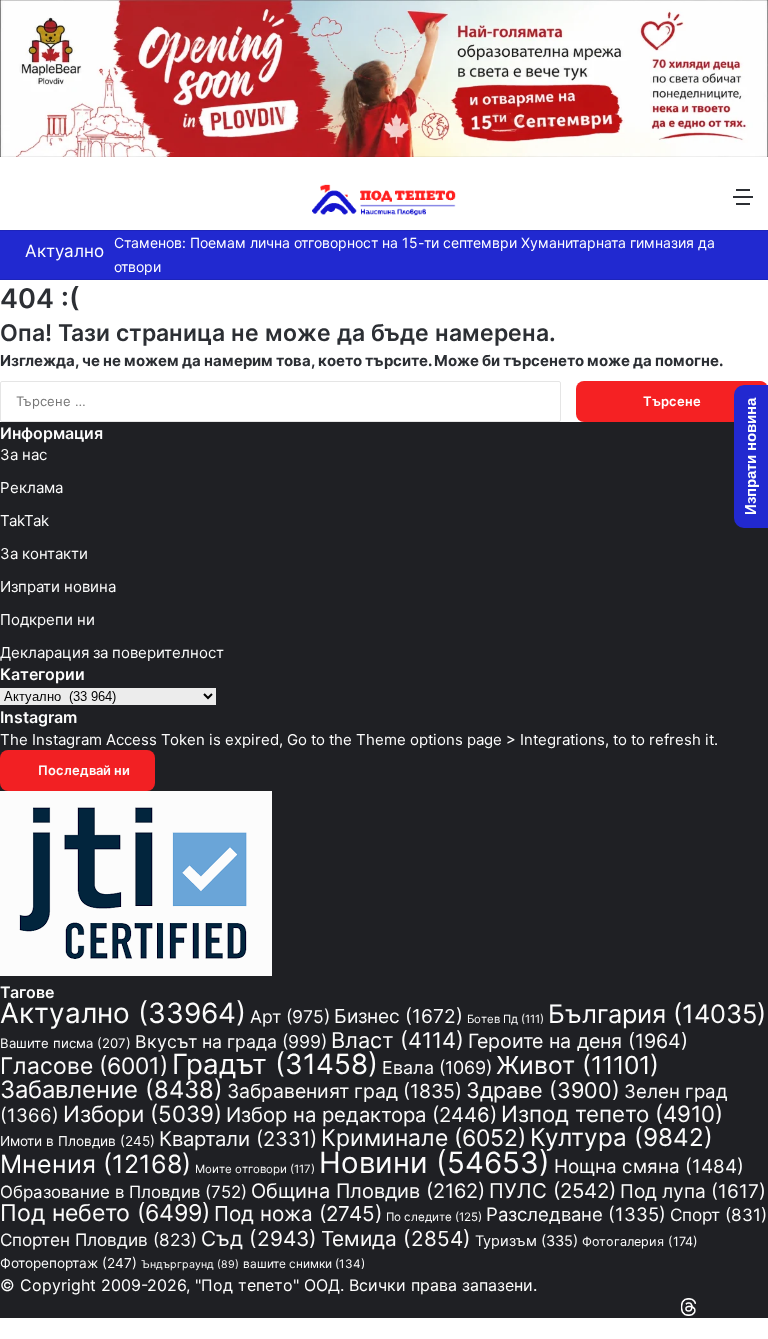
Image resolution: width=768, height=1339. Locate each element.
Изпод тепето (612, 1113)
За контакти (44, 553)
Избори (142, 1113)
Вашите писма (65, 1043)
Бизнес (398, 1016)
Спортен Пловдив (98, 1239)
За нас (23, 454)
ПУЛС (552, 1190)
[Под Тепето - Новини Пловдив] (384, 196)
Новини (434, 1162)
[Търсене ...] (25, 203)
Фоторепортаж (68, 1263)
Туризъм (526, 1241)
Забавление (111, 1089)
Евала (437, 1067)
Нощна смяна (649, 1166)
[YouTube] (744, 1306)
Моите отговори (255, 1169)
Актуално (123, 1013)
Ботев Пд (505, 1019)
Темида (396, 1238)
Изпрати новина (58, 586)
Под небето (105, 1213)
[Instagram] (726, 1306)
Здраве (543, 1090)
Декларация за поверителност (112, 652)
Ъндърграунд (190, 1264)
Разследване (576, 1214)
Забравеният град (344, 1091)
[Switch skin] (60, 203)
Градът (275, 1064)
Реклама (31, 487)
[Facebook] (762, 1306)
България (657, 1013)
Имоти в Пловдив (77, 1141)
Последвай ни (82, 770)
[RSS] (708, 1306)
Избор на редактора (361, 1114)
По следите (434, 1217)
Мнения (95, 1164)
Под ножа (298, 1213)
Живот (577, 1065)
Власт (397, 1040)
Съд (259, 1238)
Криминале (423, 1138)
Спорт (718, 1214)
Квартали (238, 1138)
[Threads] (688, 1306)
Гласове (84, 1066)
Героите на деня (578, 1041)
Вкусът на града (231, 1041)
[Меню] (743, 203)
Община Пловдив (368, 1191)
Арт (290, 1016)
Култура (621, 1137)
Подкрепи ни (47, 619)
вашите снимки (304, 1264)
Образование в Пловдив (123, 1192)
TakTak (24, 520)
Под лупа (693, 1191)
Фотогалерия (640, 1241)
